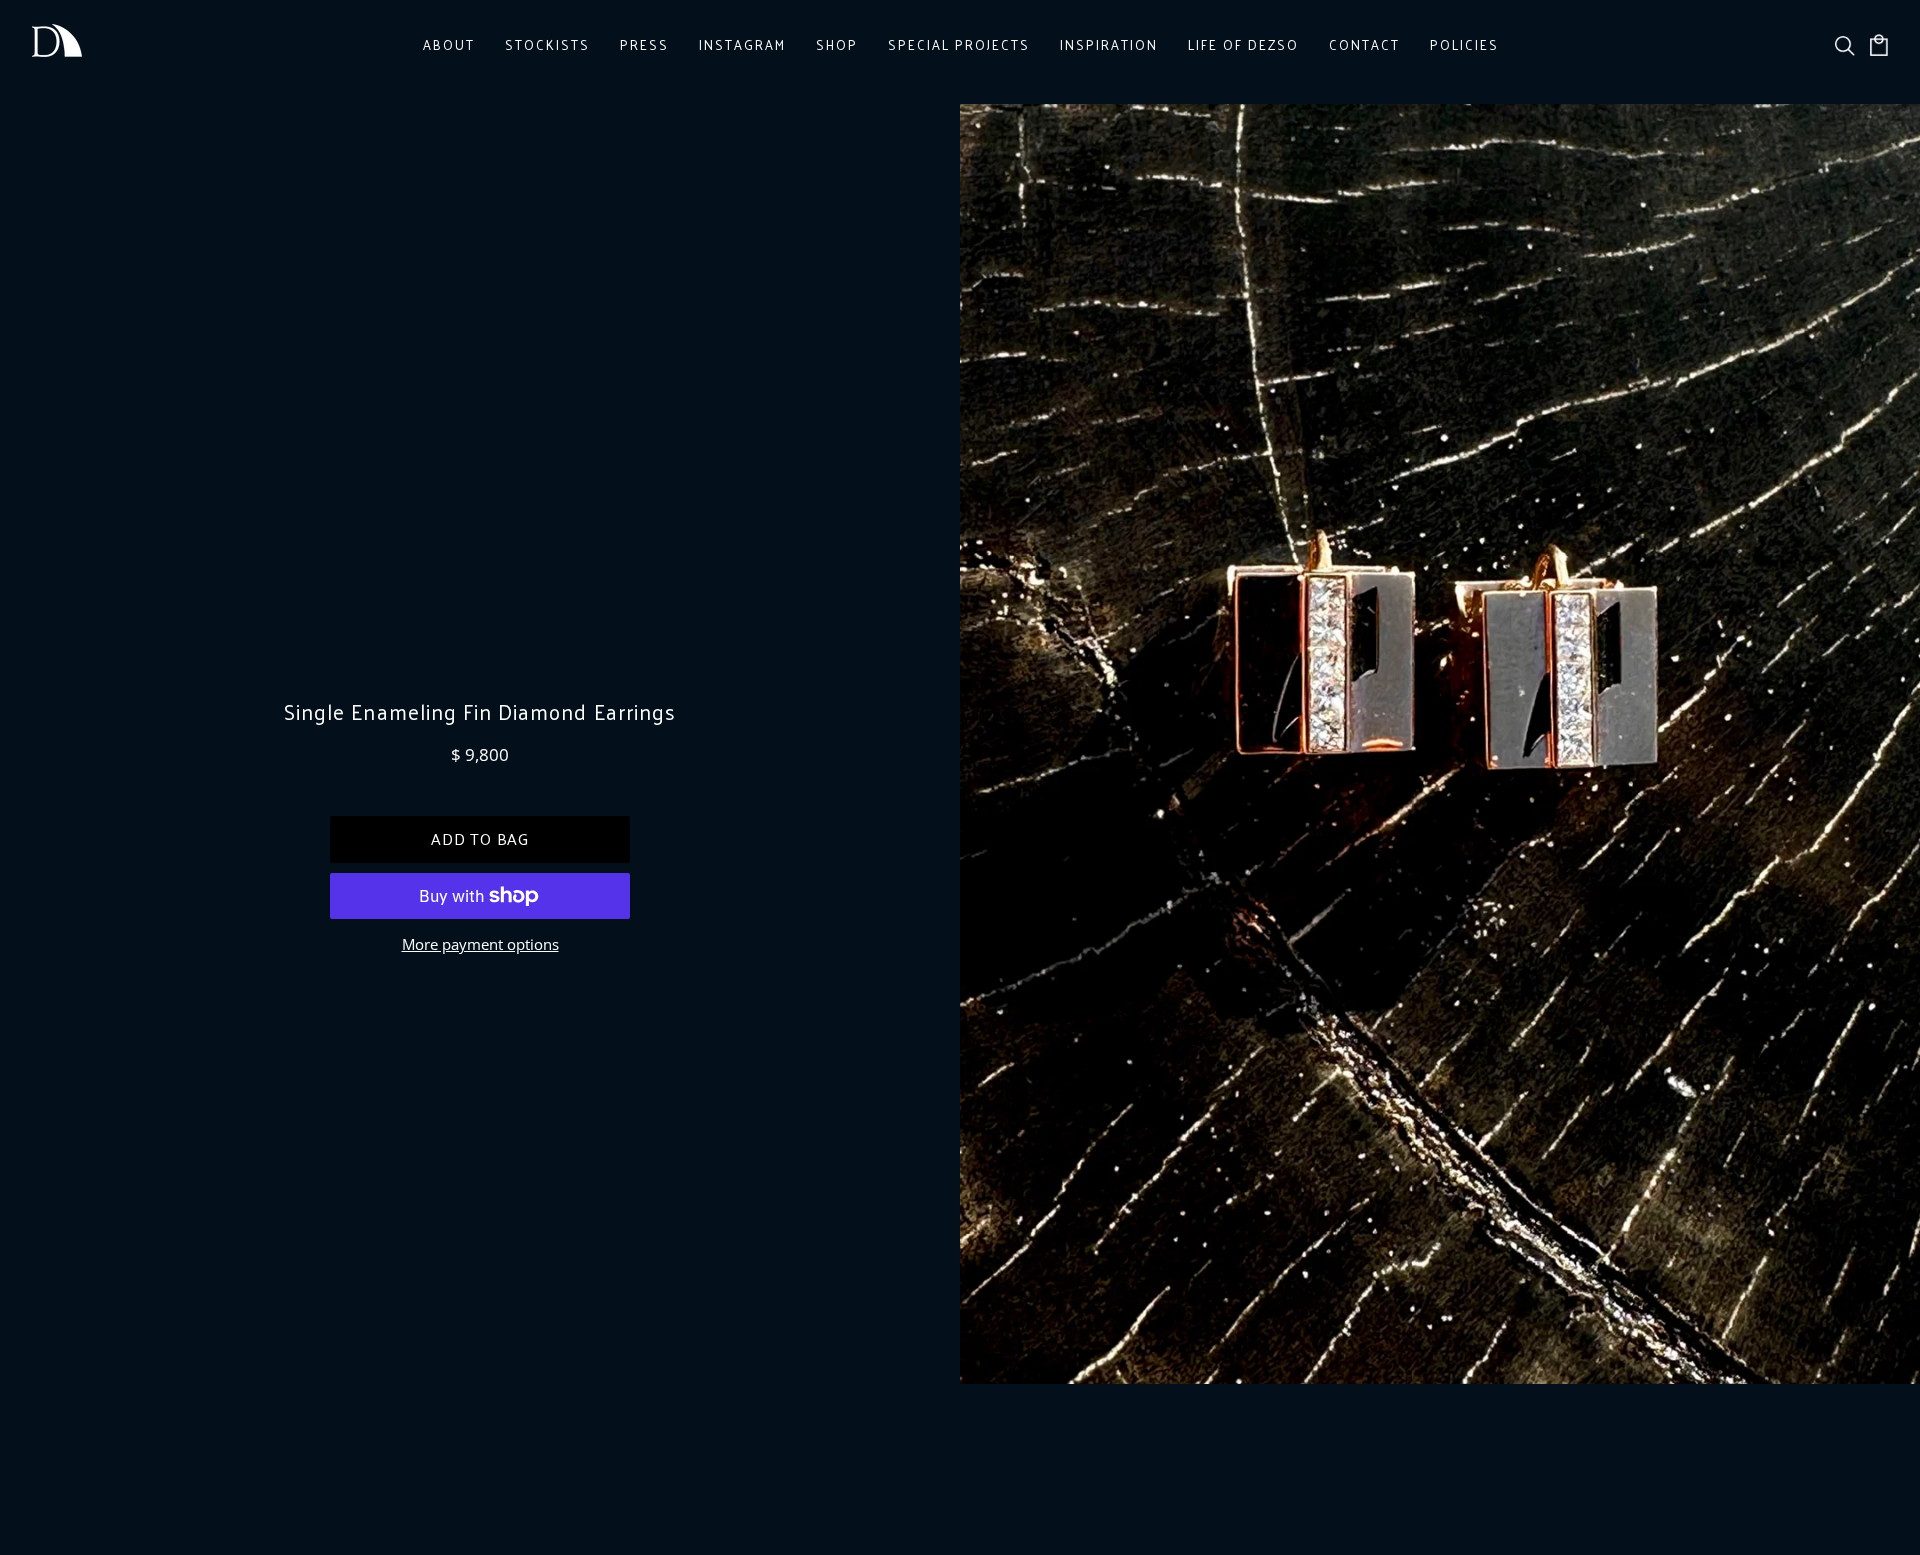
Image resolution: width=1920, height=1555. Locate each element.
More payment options (480, 944)
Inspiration (1109, 44)
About (449, 44)
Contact (1364, 44)
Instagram (742, 44)
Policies (1464, 44)
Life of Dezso (1243, 44)
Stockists (547, 44)
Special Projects (959, 44)
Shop (837, 44)
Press (644, 44)
